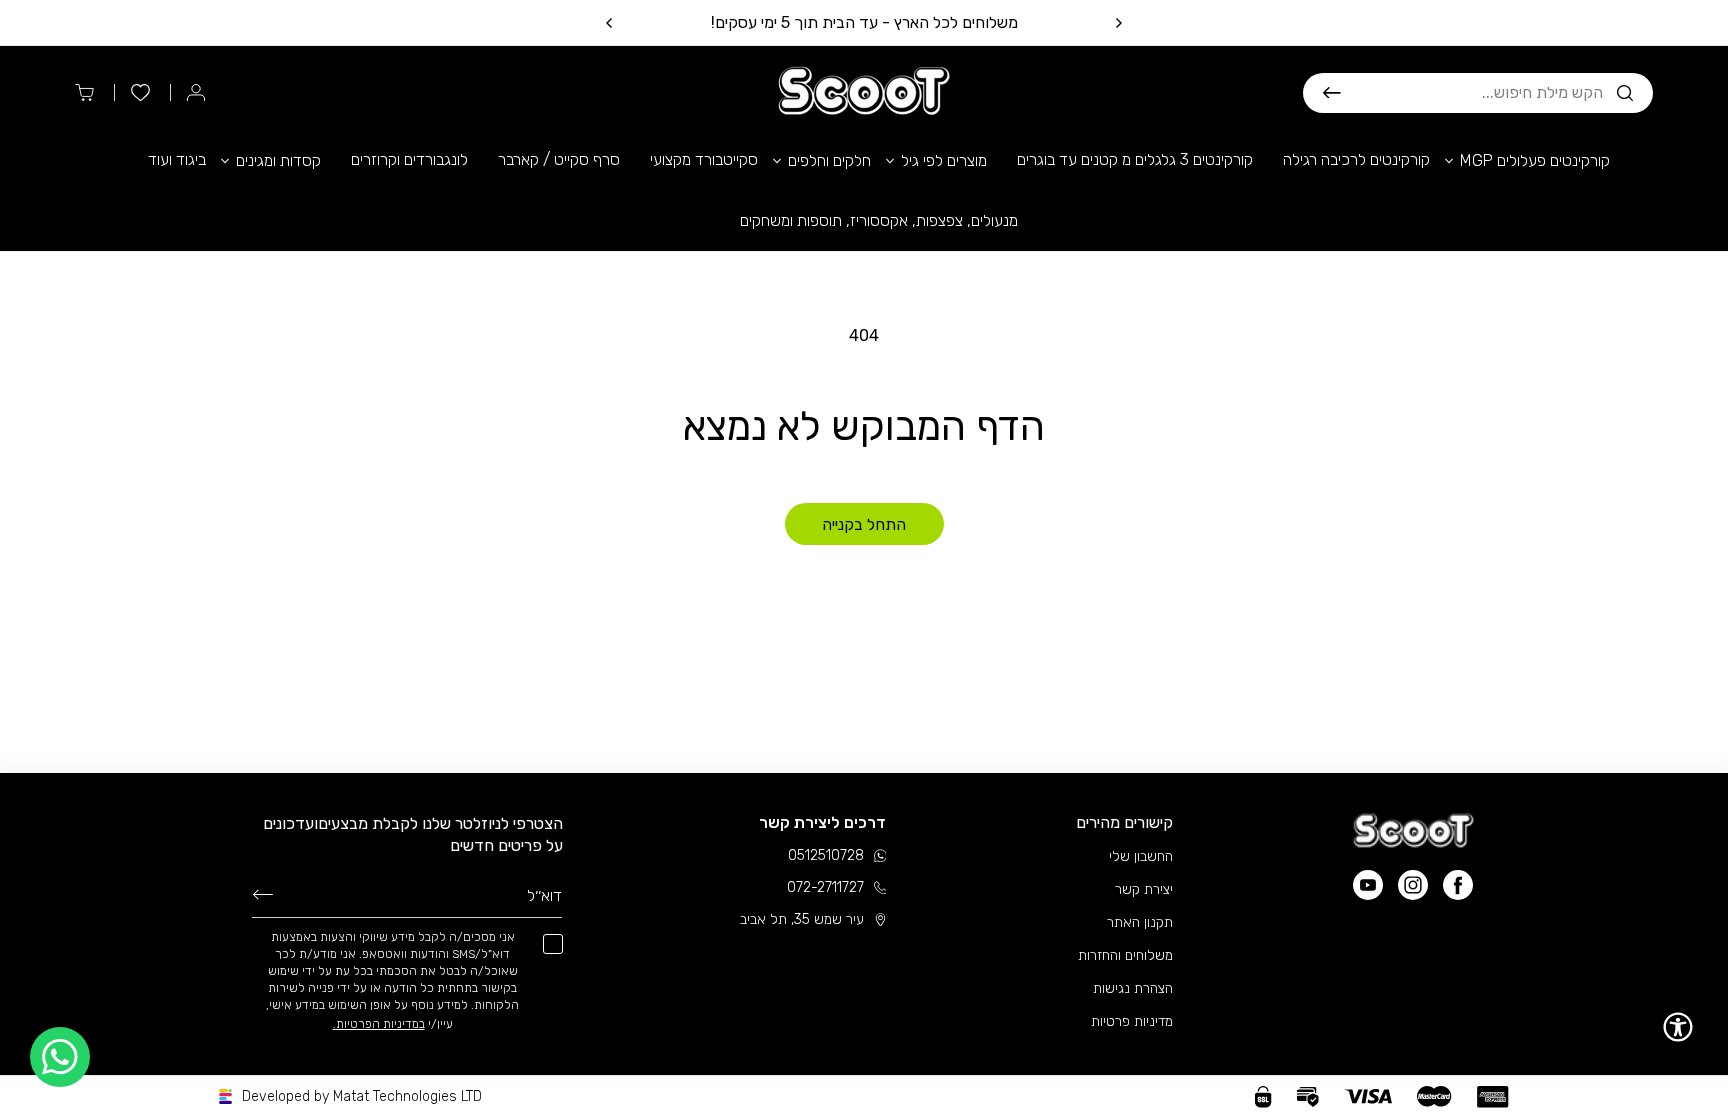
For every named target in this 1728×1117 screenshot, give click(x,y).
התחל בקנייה (864, 524)
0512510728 (826, 855)
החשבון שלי (1141, 856)
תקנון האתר (1140, 922)
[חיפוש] (1332, 93)
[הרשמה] (263, 894)
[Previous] (1118, 23)
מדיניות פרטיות (1132, 1021)
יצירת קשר (1144, 889)
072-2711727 (825, 887)
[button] (1478, 93)
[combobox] (1472, 93)
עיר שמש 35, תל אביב (802, 919)
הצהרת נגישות (1133, 988)
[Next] (610, 23)
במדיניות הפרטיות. (379, 1024)
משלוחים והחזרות (1125, 955)
